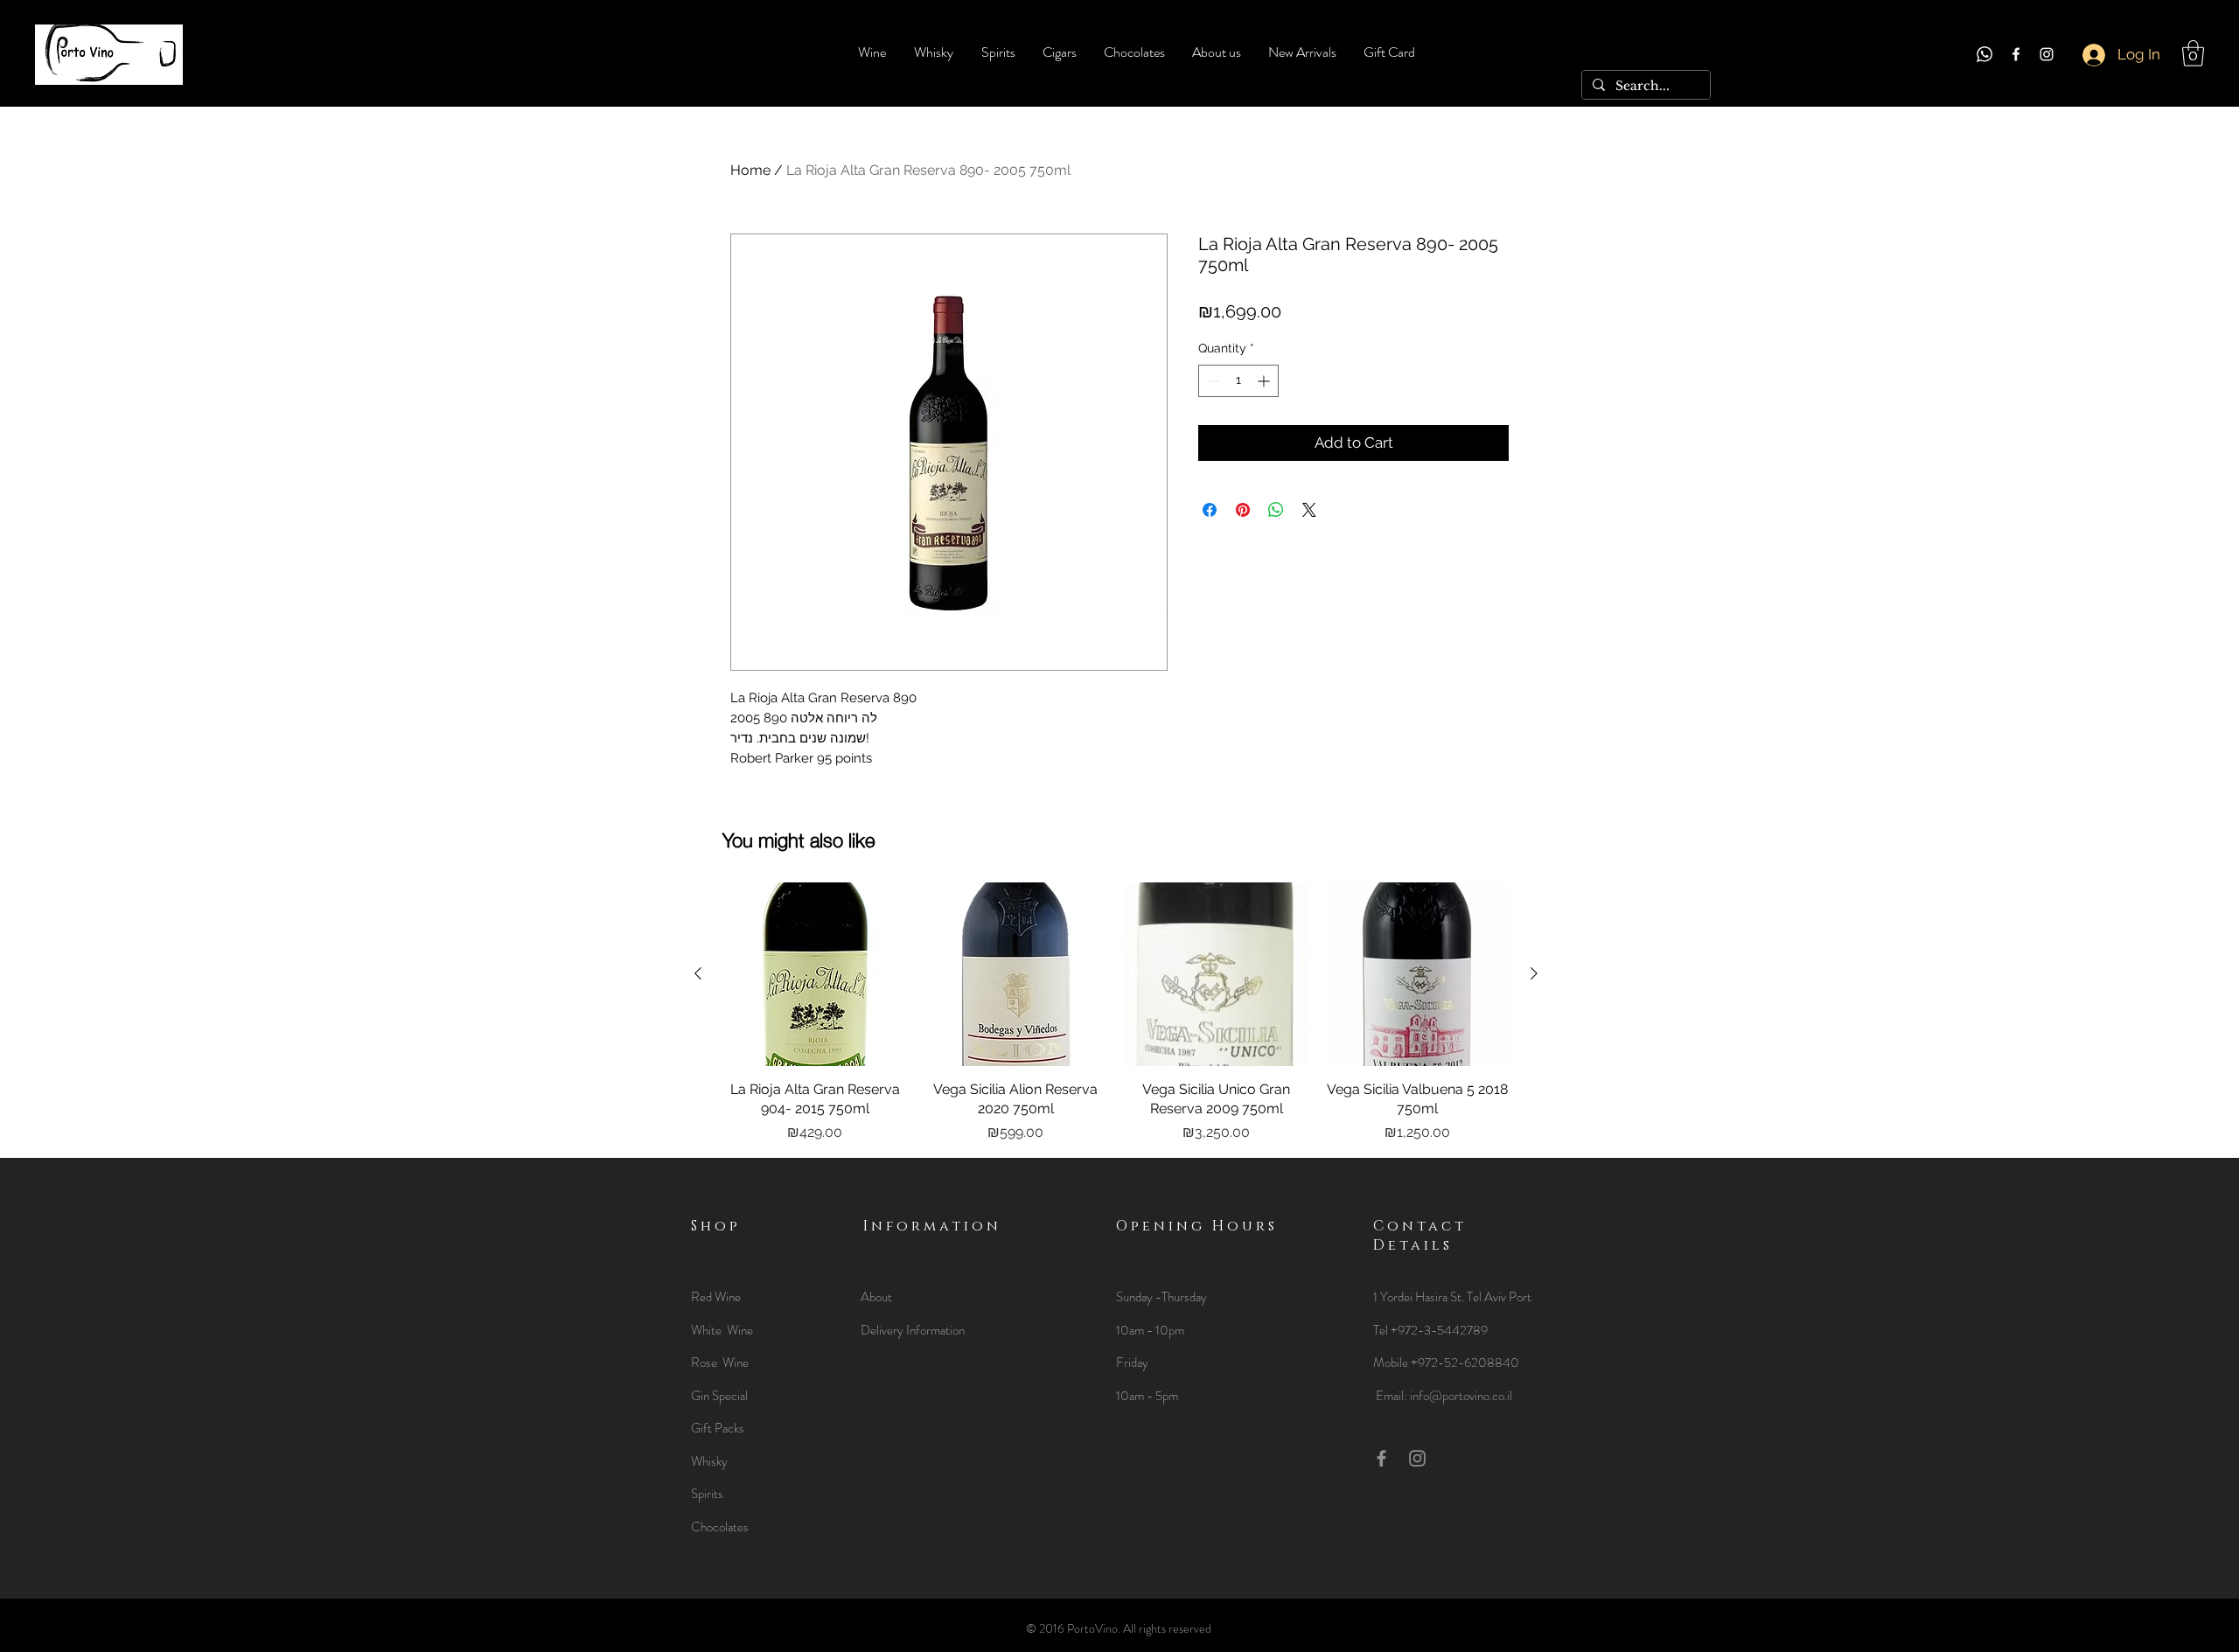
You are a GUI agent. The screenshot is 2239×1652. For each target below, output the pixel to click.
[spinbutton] (1238, 381)
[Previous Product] (698, 973)
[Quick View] (815, 974)
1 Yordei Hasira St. (1420, 1297)
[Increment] (1265, 381)
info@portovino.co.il (1461, 1396)
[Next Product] (1534, 973)
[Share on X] (1309, 510)
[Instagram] (2047, 54)
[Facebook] (2016, 54)
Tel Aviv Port (1499, 1297)
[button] (2193, 53)
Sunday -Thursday (1161, 1297)
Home (750, 170)
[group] (1116, 1013)
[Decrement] (1212, 381)
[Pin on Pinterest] (1243, 510)
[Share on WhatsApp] (1276, 510)
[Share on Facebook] (1210, 510)
